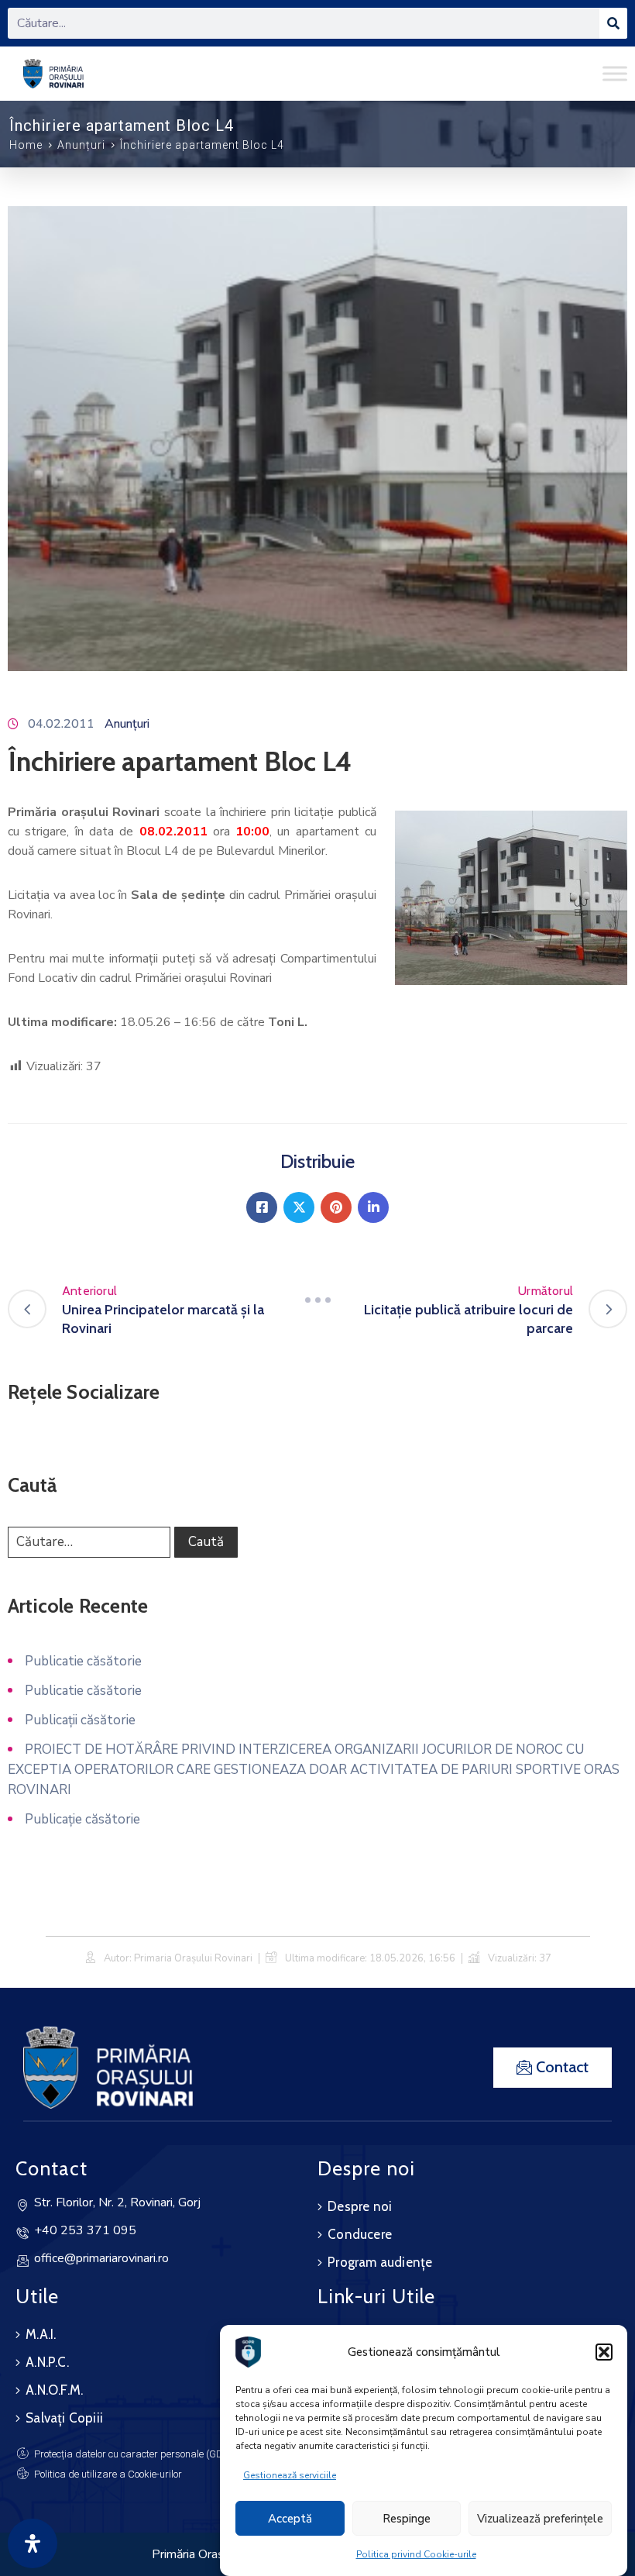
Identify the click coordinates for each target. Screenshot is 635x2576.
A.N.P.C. (47, 2362)
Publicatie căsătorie (83, 1661)
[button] (604, 2352)
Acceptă (290, 2519)
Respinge (407, 2519)
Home (26, 145)
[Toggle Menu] (615, 73)
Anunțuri (81, 145)
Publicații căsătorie (80, 1720)
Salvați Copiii (64, 2418)
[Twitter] (299, 1207)
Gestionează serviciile (290, 2475)
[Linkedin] (373, 1207)
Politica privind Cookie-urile (416, 2554)
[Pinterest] (336, 1207)
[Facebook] (262, 1207)
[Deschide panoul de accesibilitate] (33, 2543)
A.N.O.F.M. (54, 2390)
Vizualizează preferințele (540, 2519)
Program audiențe (380, 2262)
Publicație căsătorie (82, 1819)
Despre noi (360, 2206)
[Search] (613, 23)
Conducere (360, 2234)
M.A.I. (41, 2334)
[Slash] (317, 1300)
